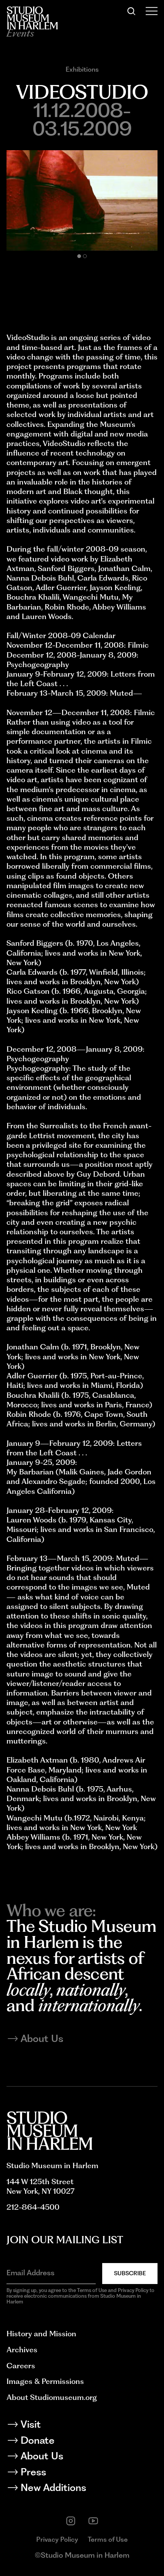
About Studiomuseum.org (52, 2397)
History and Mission (41, 2334)
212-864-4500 (33, 2207)
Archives (22, 2350)
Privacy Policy (57, 2539)
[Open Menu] (152, 11)
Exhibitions (82, 69)
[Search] (131, 11)
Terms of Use (108, 2539)
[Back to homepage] (32, 18)
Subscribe (130, 2273)
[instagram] (71, 2521)
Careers (21, 2366)
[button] (79, 256)
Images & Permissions (45, 2381)
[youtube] (93, 2521)
